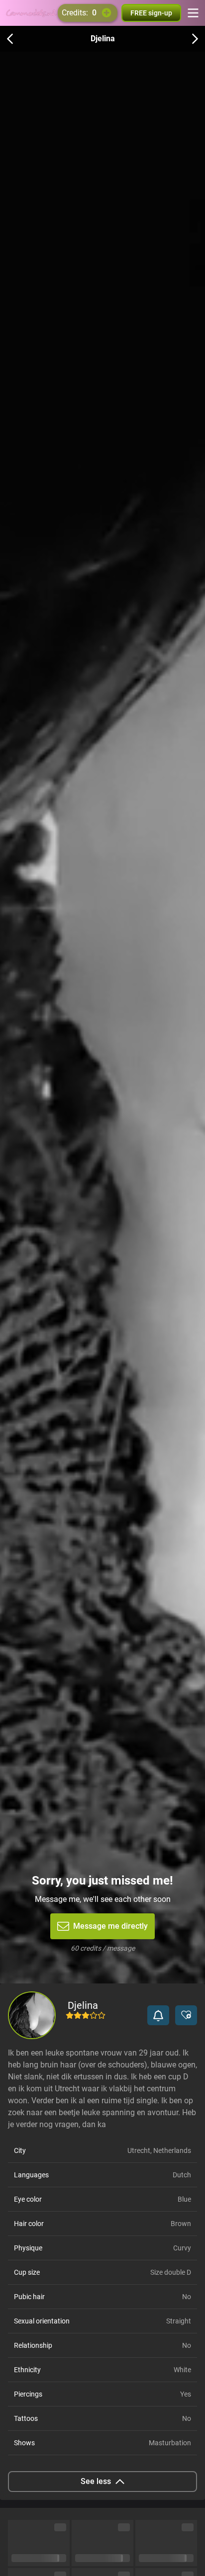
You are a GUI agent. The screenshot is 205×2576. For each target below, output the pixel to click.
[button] (158, 2015)
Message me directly (110, 1926)
